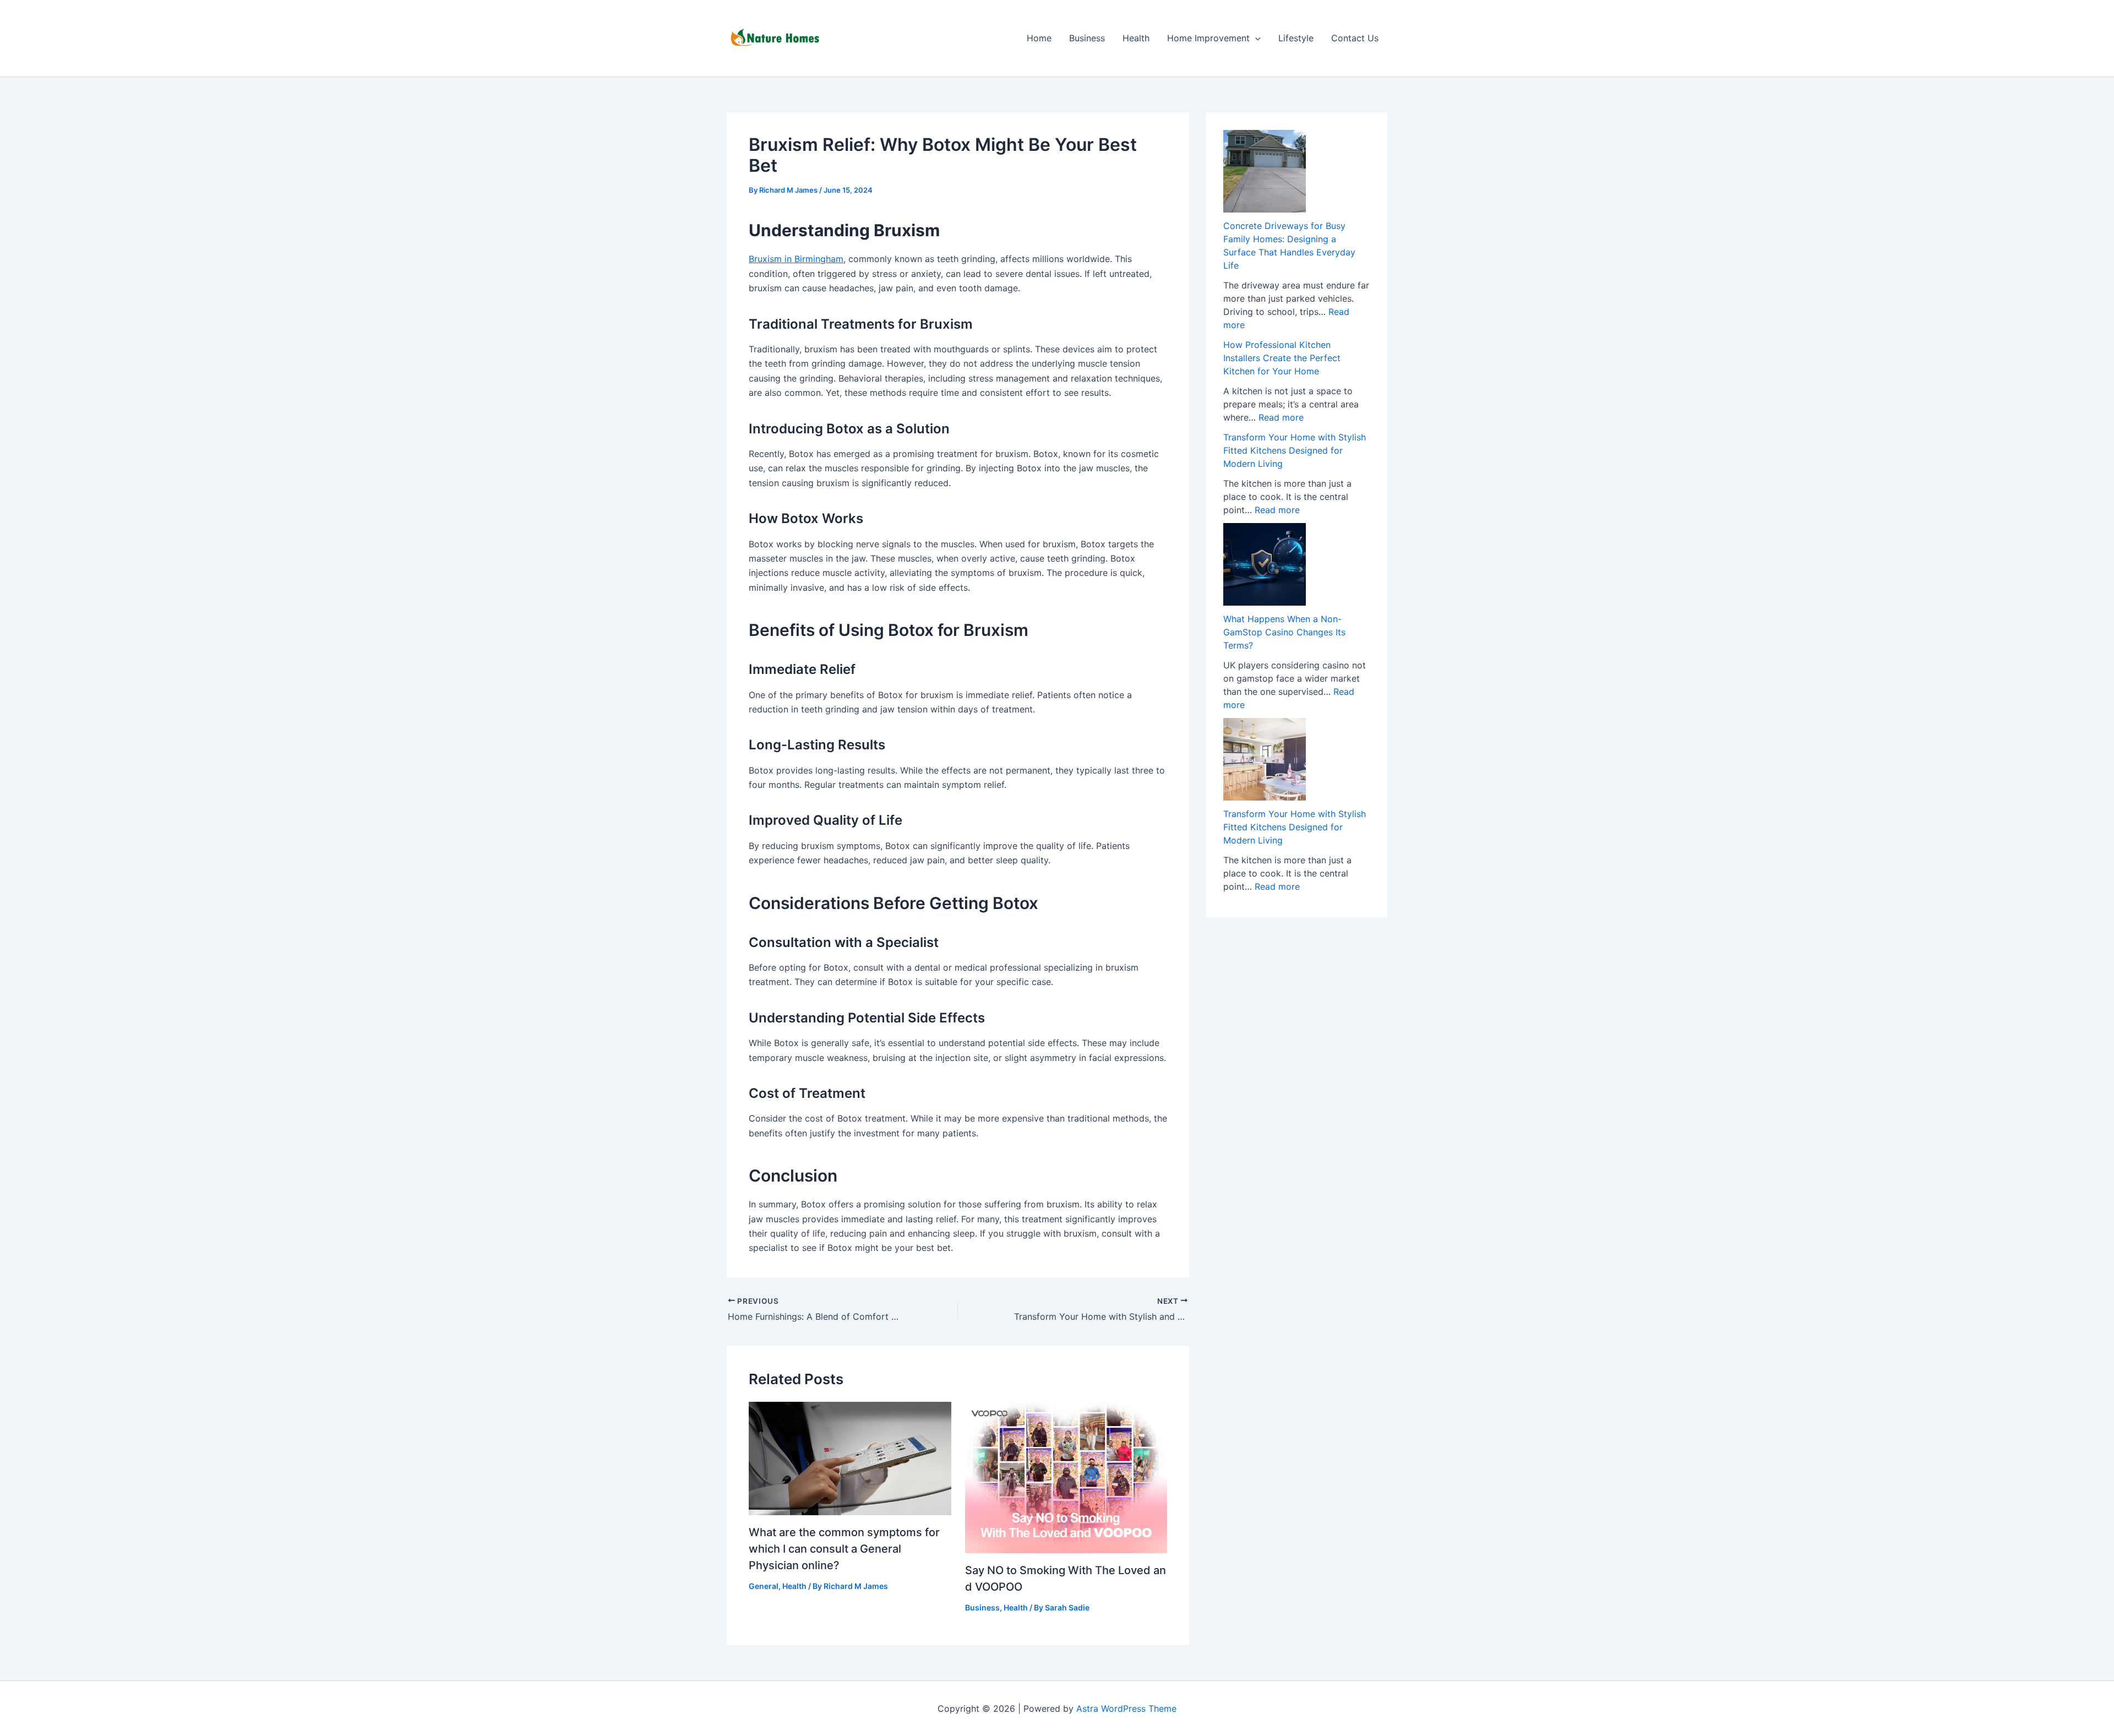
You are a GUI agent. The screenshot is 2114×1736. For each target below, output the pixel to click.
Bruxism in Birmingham (796, 259)
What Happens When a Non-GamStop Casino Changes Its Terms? (1284, 632)
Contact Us (1355, 38)
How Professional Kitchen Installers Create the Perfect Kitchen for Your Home (1282, 358)
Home (1039, 38)
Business (1087, 38)
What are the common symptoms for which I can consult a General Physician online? (844, 1549)
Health (1136, 38)
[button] (1255, 38)
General (764, 1586)
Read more (1281, 417)
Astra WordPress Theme (1126, 1708)
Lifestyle (1296, 38)
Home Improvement (1208, 38)
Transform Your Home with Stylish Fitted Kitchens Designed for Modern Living (1295, 450)
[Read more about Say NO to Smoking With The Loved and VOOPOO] (1066, 1477)
